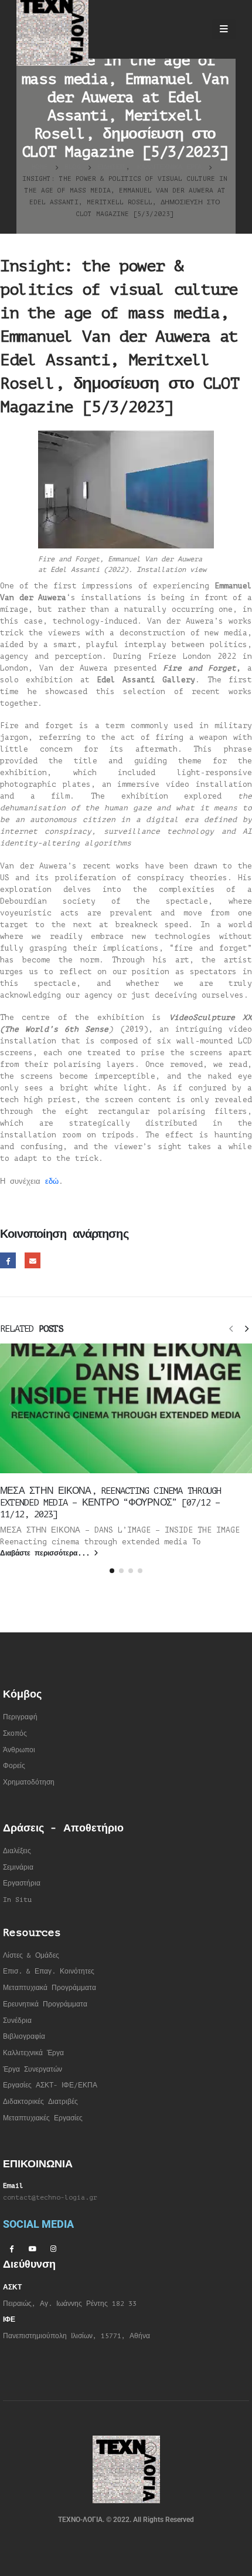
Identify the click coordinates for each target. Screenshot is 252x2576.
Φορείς (14, 1766)
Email (33, 1260)
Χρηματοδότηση (29, 1782)
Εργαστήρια (22, 1883)
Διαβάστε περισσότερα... (47, 1553)
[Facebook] (11, 2248)
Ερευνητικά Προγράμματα (45, 2004)
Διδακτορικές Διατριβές (40, 2102)
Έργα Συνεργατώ (31, 2070)
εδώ (52, 1181)
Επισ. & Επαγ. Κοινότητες (49, 1971)
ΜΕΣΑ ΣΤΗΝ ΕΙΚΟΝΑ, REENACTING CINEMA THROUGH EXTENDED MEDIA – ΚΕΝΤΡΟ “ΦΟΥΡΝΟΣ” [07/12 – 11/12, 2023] (110, 1503)
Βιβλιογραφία (24, 2037)
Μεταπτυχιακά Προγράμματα (50, 1988)
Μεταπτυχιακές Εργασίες (43, 2118)
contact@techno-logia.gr (50, 2198)
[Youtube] (32, 2248)
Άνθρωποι (19, 1750)
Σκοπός (15, 1734)
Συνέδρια (17, 2021)
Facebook (8, 1260)
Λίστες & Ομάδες (31, 1956)
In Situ (17, 1900)
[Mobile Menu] (224, 29)
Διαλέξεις (17, 1851)
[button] (231, 1328)
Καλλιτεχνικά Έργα (33, 2053)
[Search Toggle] (193, 29)
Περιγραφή (20, 1717)
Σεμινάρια (18, 1868)
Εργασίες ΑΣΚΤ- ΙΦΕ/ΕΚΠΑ (50, 2085)
